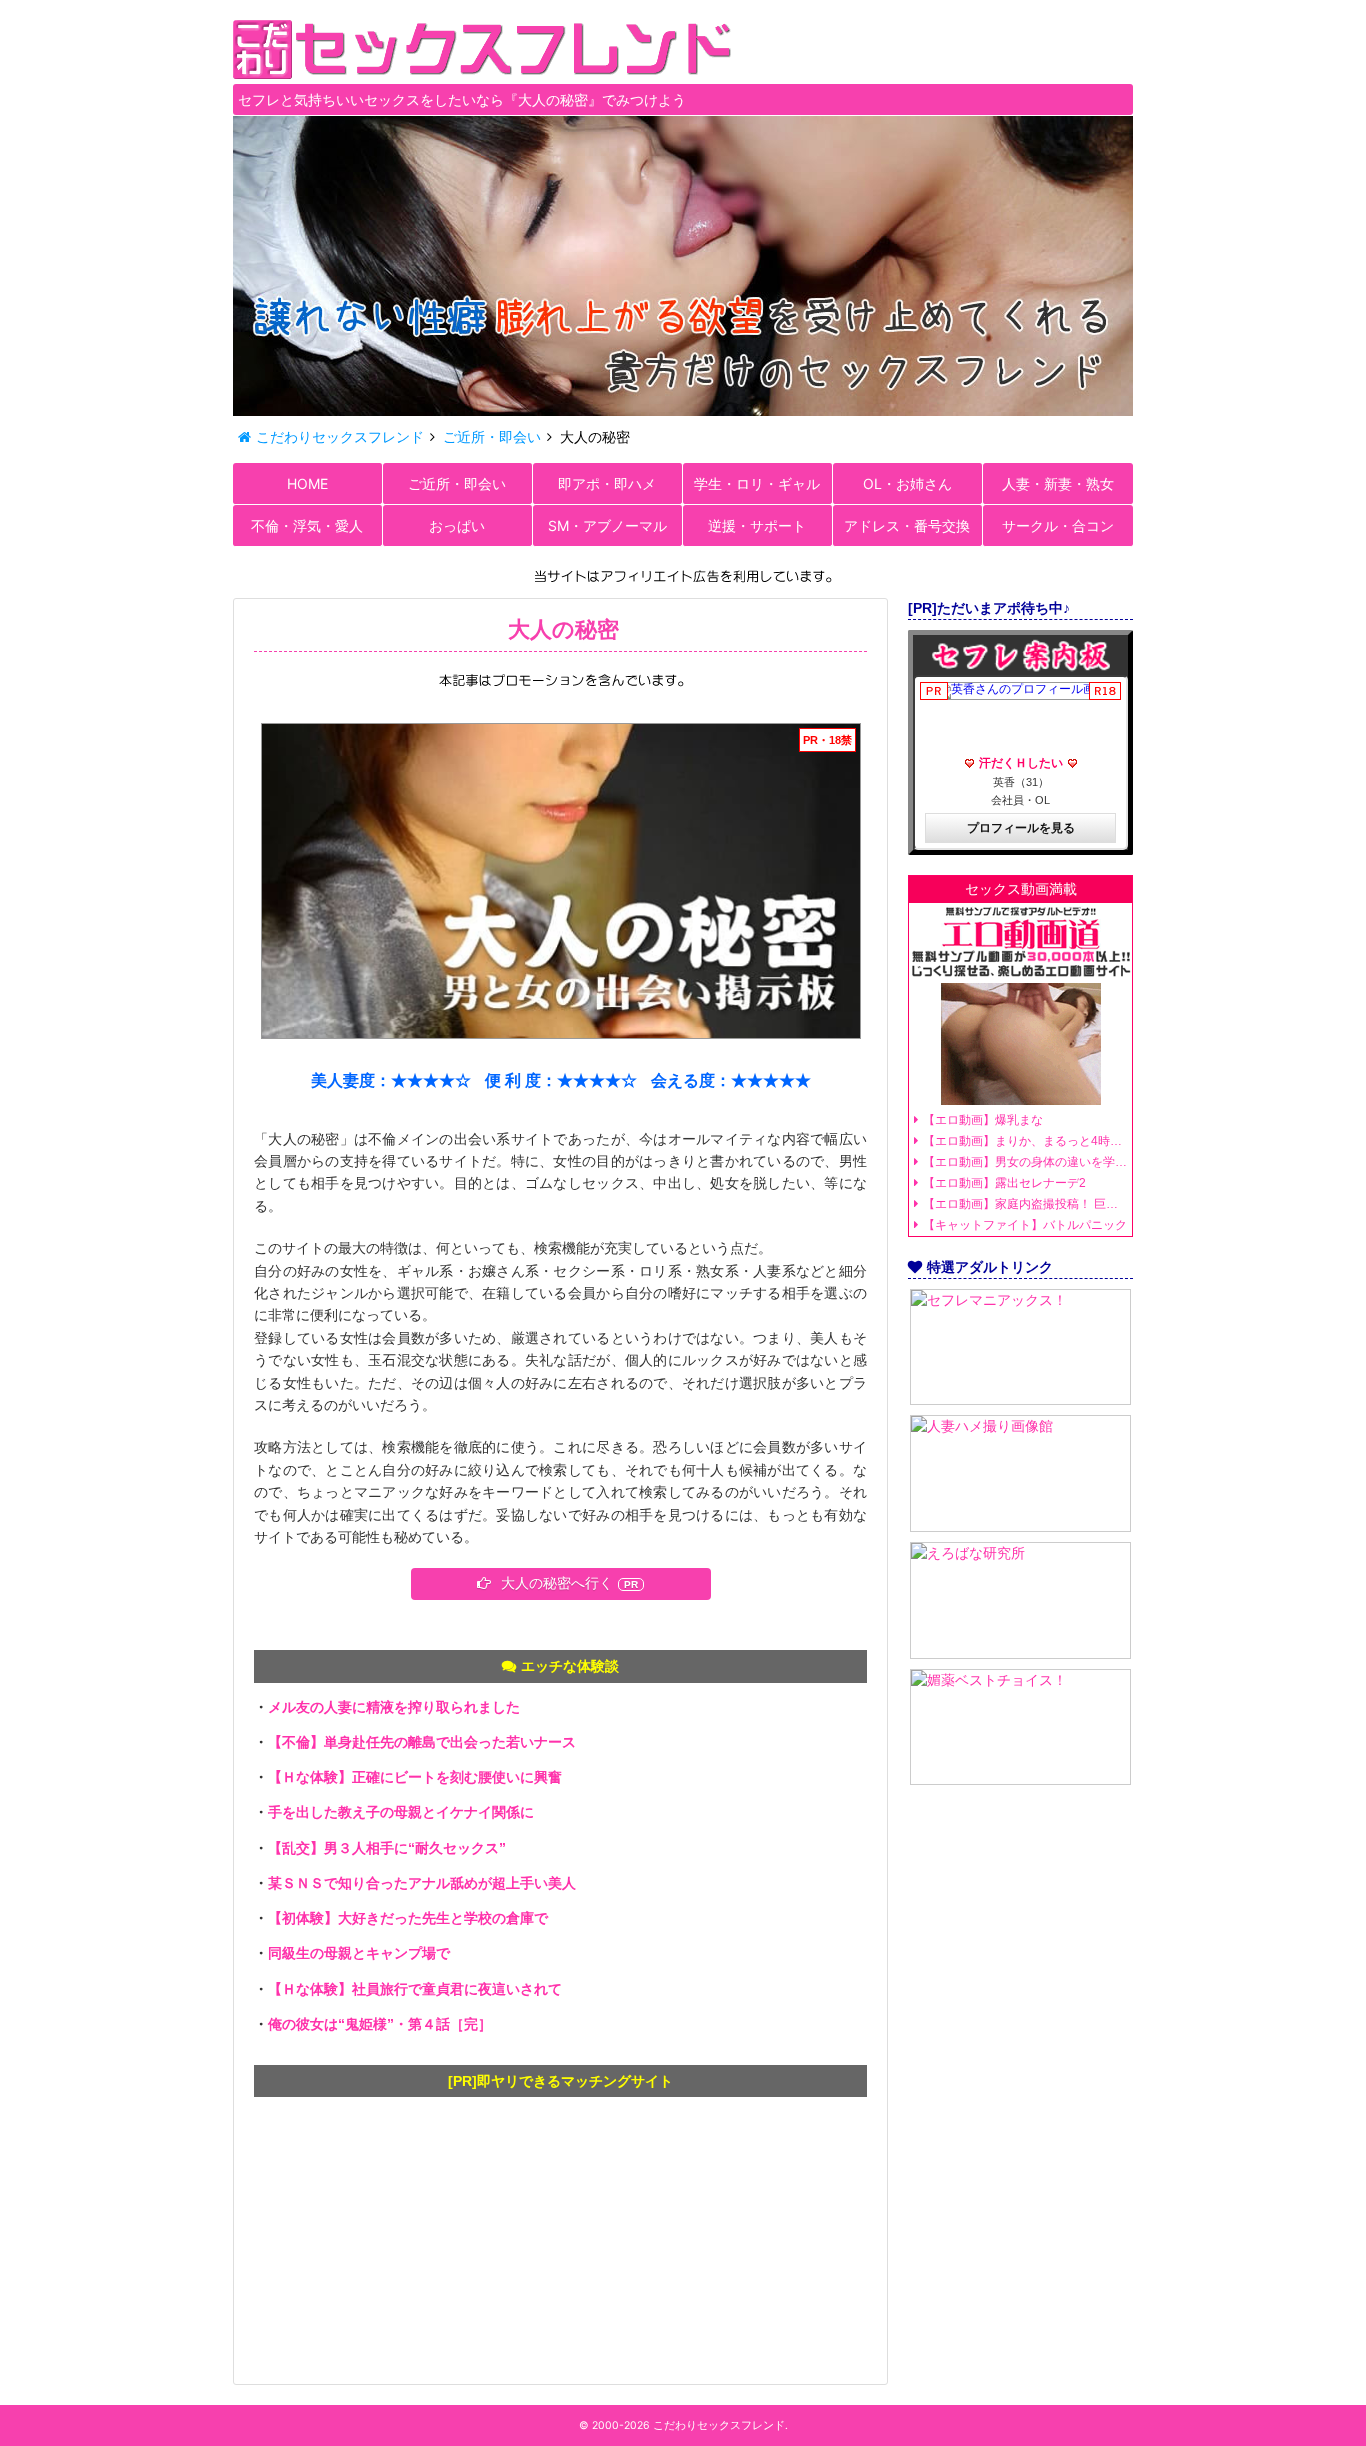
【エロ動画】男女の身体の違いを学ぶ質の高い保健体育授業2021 (1025, 1162)
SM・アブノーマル (607, 525)
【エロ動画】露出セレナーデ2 (1004, 1183)
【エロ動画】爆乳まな (983, 1120)
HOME (307, 483)
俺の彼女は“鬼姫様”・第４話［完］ (380, 2024)
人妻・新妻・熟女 (1058, 483)
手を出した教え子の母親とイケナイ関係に (401, 1812)
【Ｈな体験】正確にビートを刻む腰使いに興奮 (415, 1777)
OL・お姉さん (907, 483)
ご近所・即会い (457, 483)
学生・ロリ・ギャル (757, 483)
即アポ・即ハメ (607, 483)
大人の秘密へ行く (557, 1583)
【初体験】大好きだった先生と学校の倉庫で (408, 1918)
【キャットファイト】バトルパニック (1025, 1225)
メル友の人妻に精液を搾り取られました (394, 1707)
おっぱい (457, 525)
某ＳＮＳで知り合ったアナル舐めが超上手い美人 (422, 1883)
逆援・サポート (757, 525)
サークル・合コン (1058, 525)
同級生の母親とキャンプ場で (359, 1953)
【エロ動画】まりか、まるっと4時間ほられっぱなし (1025, 1141)
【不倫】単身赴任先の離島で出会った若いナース (422, 1742)
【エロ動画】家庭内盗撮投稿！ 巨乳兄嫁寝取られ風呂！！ (1025, 1204)
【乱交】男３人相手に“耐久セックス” (387, 1848)
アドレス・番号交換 (907, 525)
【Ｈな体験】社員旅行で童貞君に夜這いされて (415, 1989)
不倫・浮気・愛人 (307, 525)
